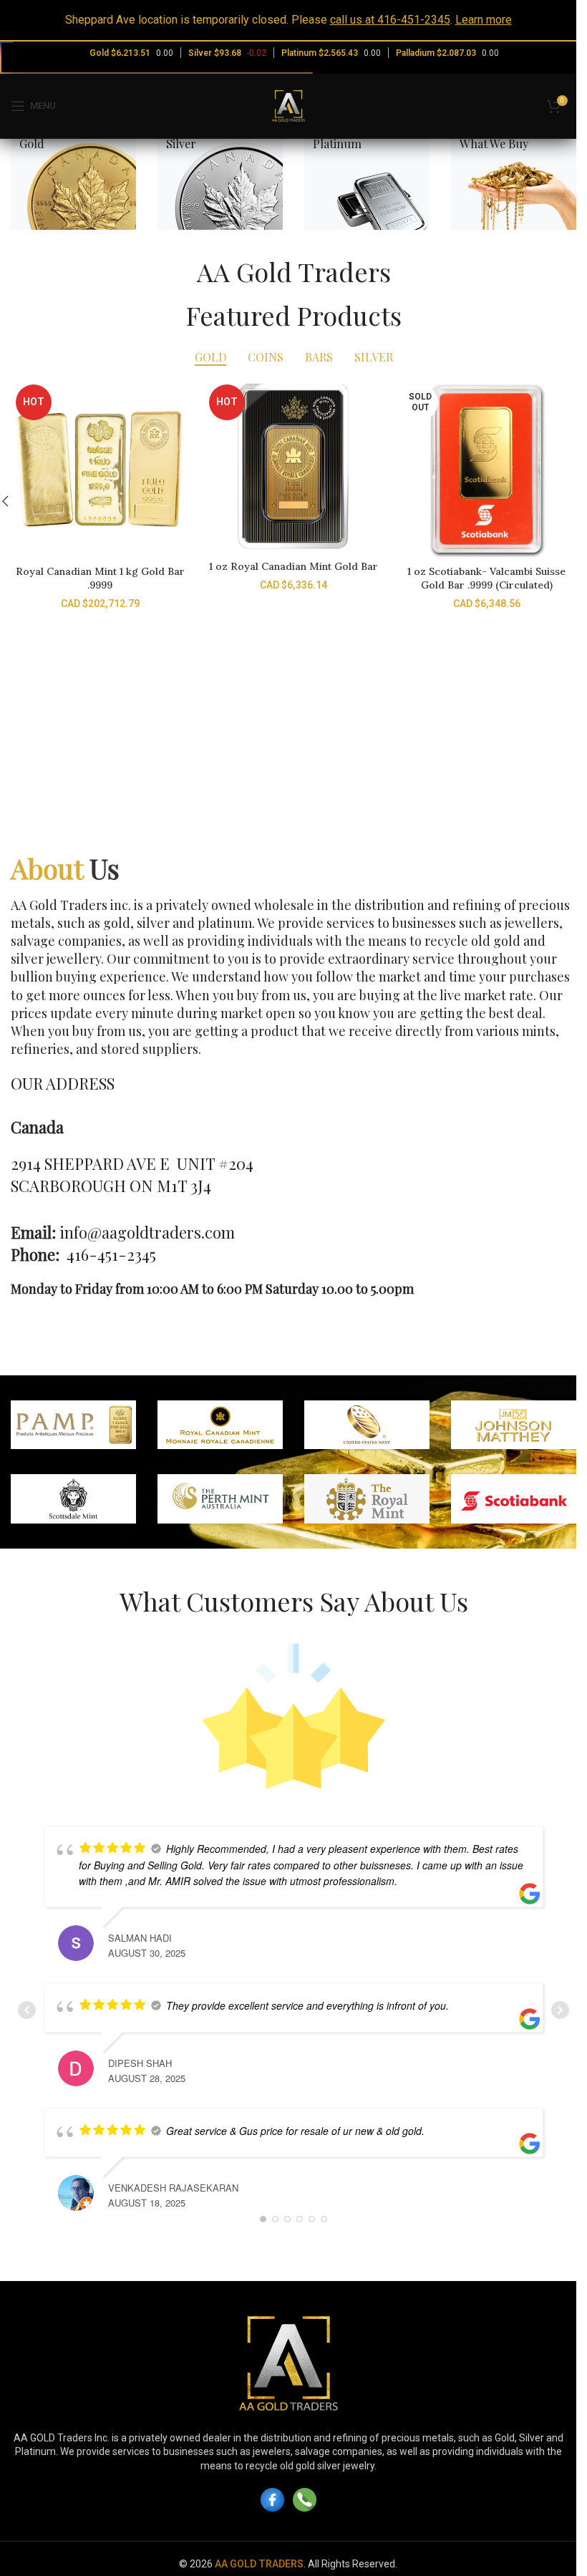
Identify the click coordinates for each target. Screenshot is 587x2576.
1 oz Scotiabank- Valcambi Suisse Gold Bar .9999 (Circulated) (486, 578)
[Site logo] (288, 105)
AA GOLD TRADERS (259, 2564)
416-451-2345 (111, 1254)
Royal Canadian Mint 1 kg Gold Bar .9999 (100, 578)
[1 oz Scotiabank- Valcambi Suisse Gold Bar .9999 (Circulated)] (487, 469)
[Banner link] (73, 189)
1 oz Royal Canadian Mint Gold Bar (293, 566)
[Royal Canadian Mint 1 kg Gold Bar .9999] (100, 469)
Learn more (484, 20)
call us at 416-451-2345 (390, 20)
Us (65, 868)
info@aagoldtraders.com (147, 1232)
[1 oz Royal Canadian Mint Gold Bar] (293, 466)
